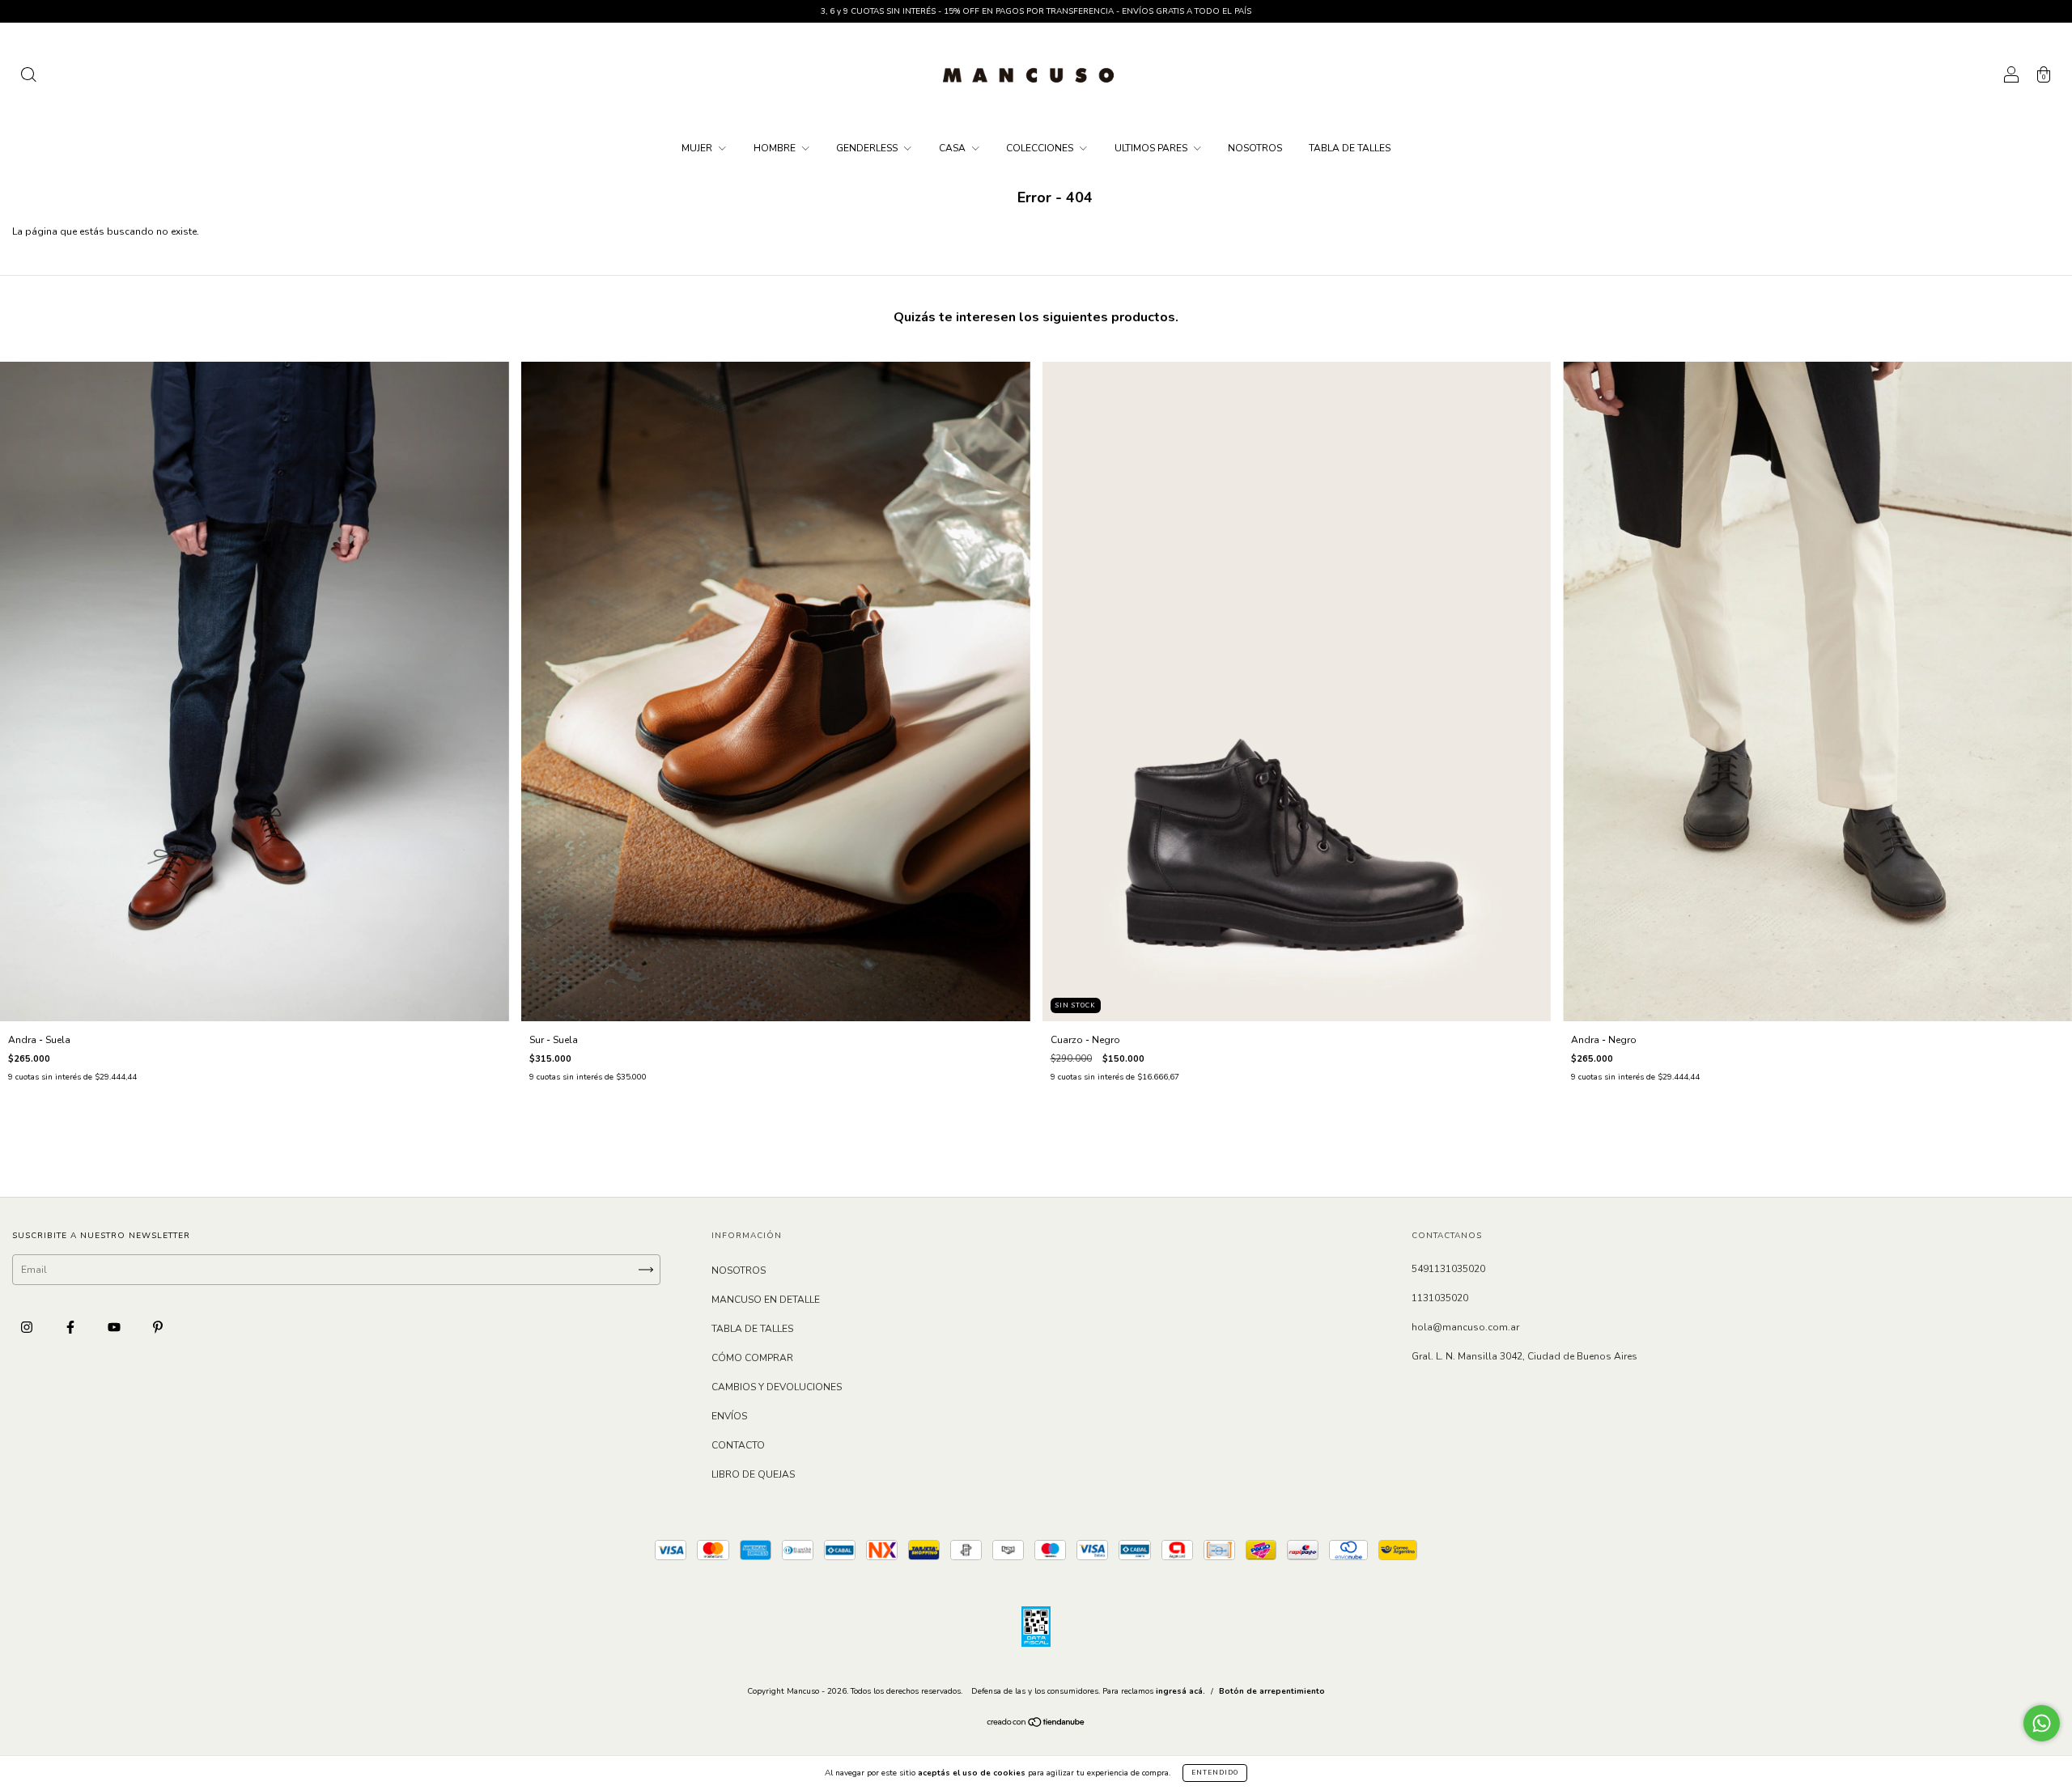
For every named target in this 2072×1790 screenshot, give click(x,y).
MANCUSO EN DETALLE (766, 1300)
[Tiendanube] (1036, 1724)
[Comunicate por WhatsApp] (2042, 1723)
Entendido (1215, 1773)
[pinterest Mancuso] (158, 1327)
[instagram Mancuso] (28, 1327)
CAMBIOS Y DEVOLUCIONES (777, 1387)
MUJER (698, 148)
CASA (953, 148)
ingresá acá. (1180, 1691)
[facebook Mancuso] (72, 1327)
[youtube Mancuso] (115, 1327)
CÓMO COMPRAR (752, 1358)
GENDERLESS (868, 148)
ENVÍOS (729, 1416)
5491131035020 (1448, 1269)
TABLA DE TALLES (1350, 148)
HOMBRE (776, 148)
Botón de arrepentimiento (1272, 1691)
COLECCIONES (1041, 148)
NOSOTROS (1255, 148)
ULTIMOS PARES (1152, 148)
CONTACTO (738, 1445)
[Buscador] (28, 78)
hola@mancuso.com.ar (1465, 1327)
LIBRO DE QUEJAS (753, 1474)
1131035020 (1440, 1298)
